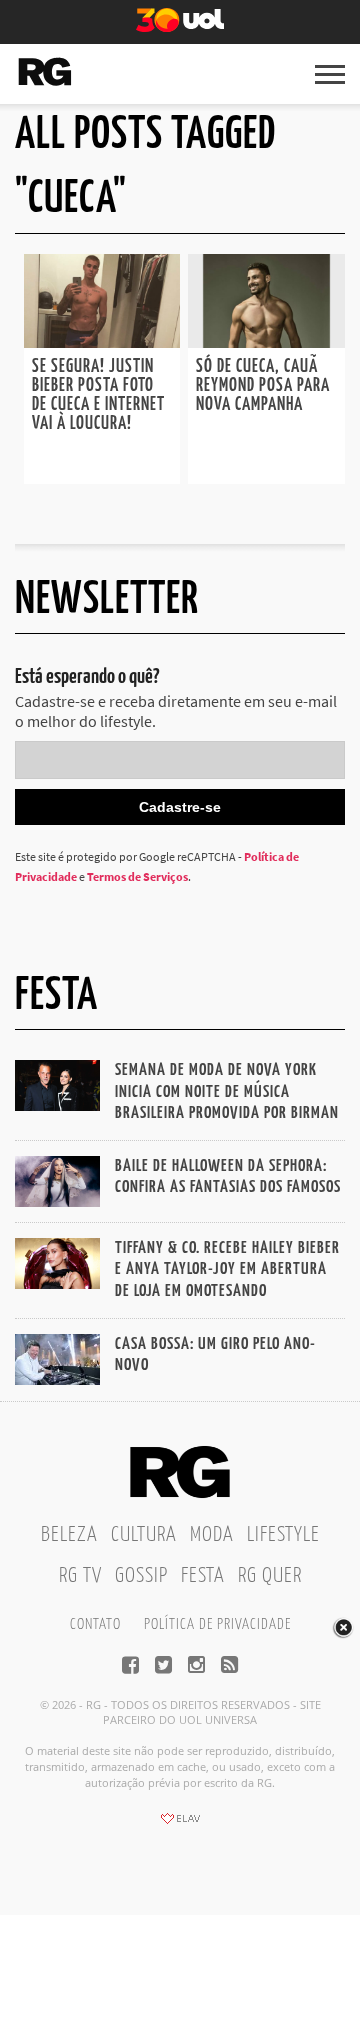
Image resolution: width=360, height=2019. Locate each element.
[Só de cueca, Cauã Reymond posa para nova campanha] (266, 342)
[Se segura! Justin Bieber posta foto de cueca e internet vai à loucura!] (102, 342)
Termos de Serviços (137, 876)
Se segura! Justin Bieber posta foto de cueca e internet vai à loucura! (98, 395)
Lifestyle (283, 1535)
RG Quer (270, 1576)
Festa (203, 1576)
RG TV (80, 1576)
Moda (212, 1535)
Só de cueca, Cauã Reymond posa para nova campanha (263, 386)
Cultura (144, 1535)
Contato (95, 1624)
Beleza (69, 1535)
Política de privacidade (217, 1624)
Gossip (141, 1576)
